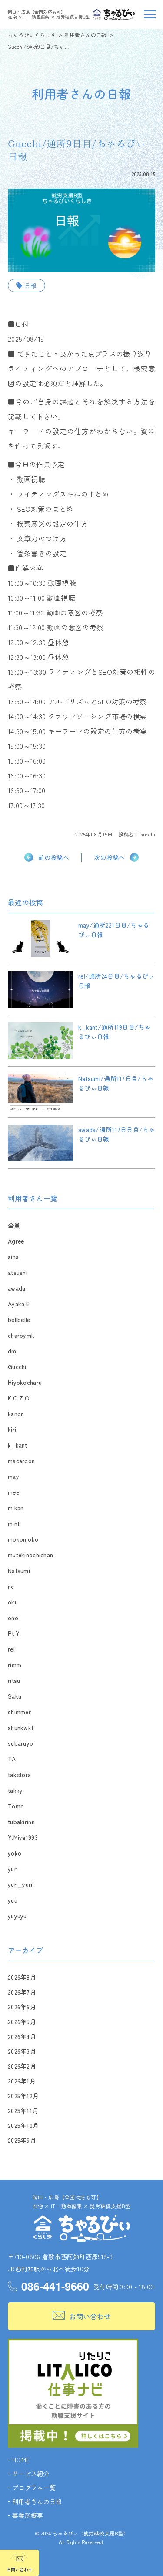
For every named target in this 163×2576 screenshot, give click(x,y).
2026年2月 (22, 2066)
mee (13, 1492)
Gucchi (147, 834)
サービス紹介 (31, 2474)
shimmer (19, 1712)
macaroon (21, 1461)
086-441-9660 (55, 2286)
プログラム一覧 (34, 2488)
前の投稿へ (54, 857)
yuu (13, 1900)
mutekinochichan (30, 1555)
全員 (14, 1225)
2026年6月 (22, 2007)
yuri (13, 1869)
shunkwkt (21, 1727)
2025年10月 (23, 2125)
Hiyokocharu (25, 1382)
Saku (15, 1696)
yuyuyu (17, 1916)
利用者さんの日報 (37, 2501)
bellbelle (19, 1319)
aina (13, 1257)
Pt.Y (14, 1633)
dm (12, 1351)
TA (12, 1759)
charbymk (21, 1335)
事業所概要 (28, 2515)
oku (13, 1602)
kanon (16, 1414)
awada (17, 1288)
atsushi (18, 1272)
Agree (16, 1241)
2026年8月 (22, 1977)
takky (15, 1790)
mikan (16, 1508)
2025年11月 (23, 2110)
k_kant (18, 1445)
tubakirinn (21, 1822)
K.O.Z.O (19, 1398)
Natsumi (19, 1570)
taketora (19, 1774)
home (21, 2460)
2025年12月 (23, 2096)
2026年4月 (22, 2036)
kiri (12, 1429)
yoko (15, 1853)
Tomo (16, 1806)
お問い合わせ (90, 2316)
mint (14, 1523)
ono (13, 1618)
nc (11, 1586)
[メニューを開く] (149, 14)
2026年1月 (22, 2081)
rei (11, 1649)
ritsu (14, 1680)
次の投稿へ (109, 857)
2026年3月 (22, 2051)
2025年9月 (22, 2140)
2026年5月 (22, 2022)
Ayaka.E (19, 1304)
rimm (15, 1665)
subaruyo (20, 1743)
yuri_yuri (20, 1884)
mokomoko (23, 1539)
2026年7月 (22, 1992)
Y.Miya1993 (23, 1837)
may (13, 1476)
